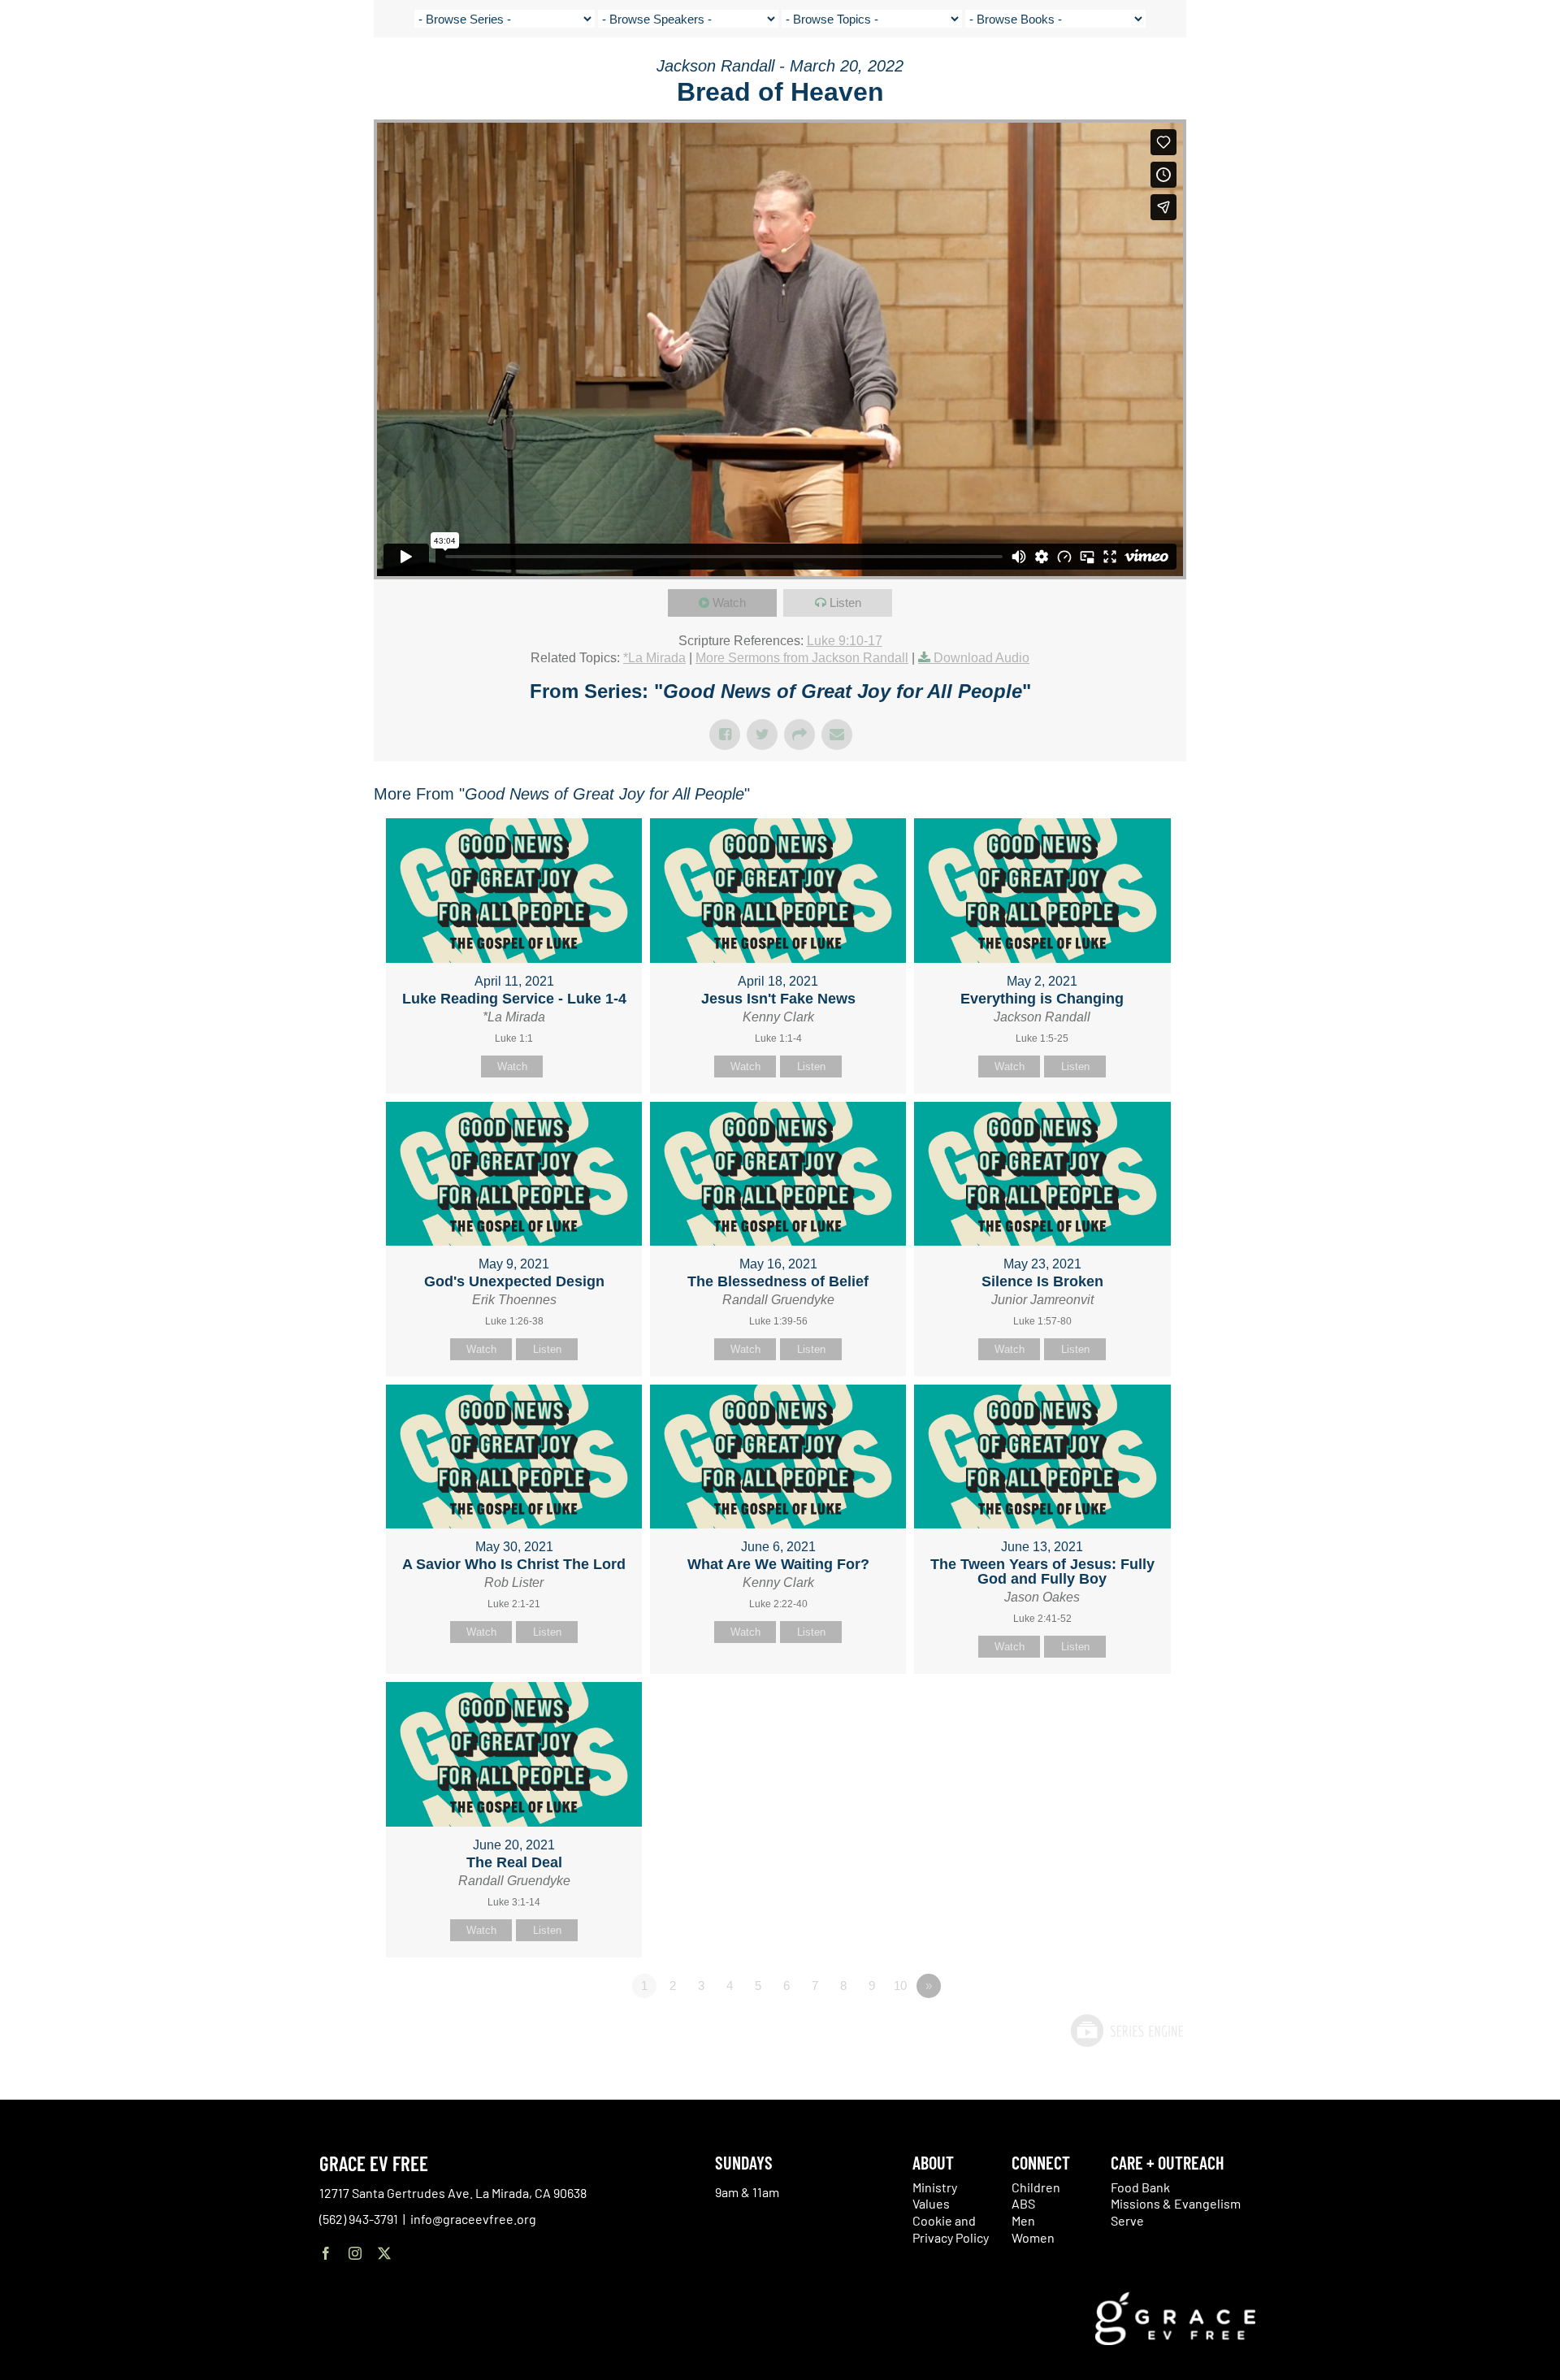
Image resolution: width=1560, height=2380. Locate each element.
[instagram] (355, 2253)
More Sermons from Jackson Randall (802, 658)
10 (900, 1986)
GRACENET (1434, 73)
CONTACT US (1367, 73)
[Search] (1474, 76)
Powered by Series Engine (1126, 2031)
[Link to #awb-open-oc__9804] (1521, 75)
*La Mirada (654, 658)
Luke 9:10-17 (845, 641)
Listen (845, 603)
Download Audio (981, 658)
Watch (729, 603)
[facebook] (326, 2253)
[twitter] (384, 2253)
